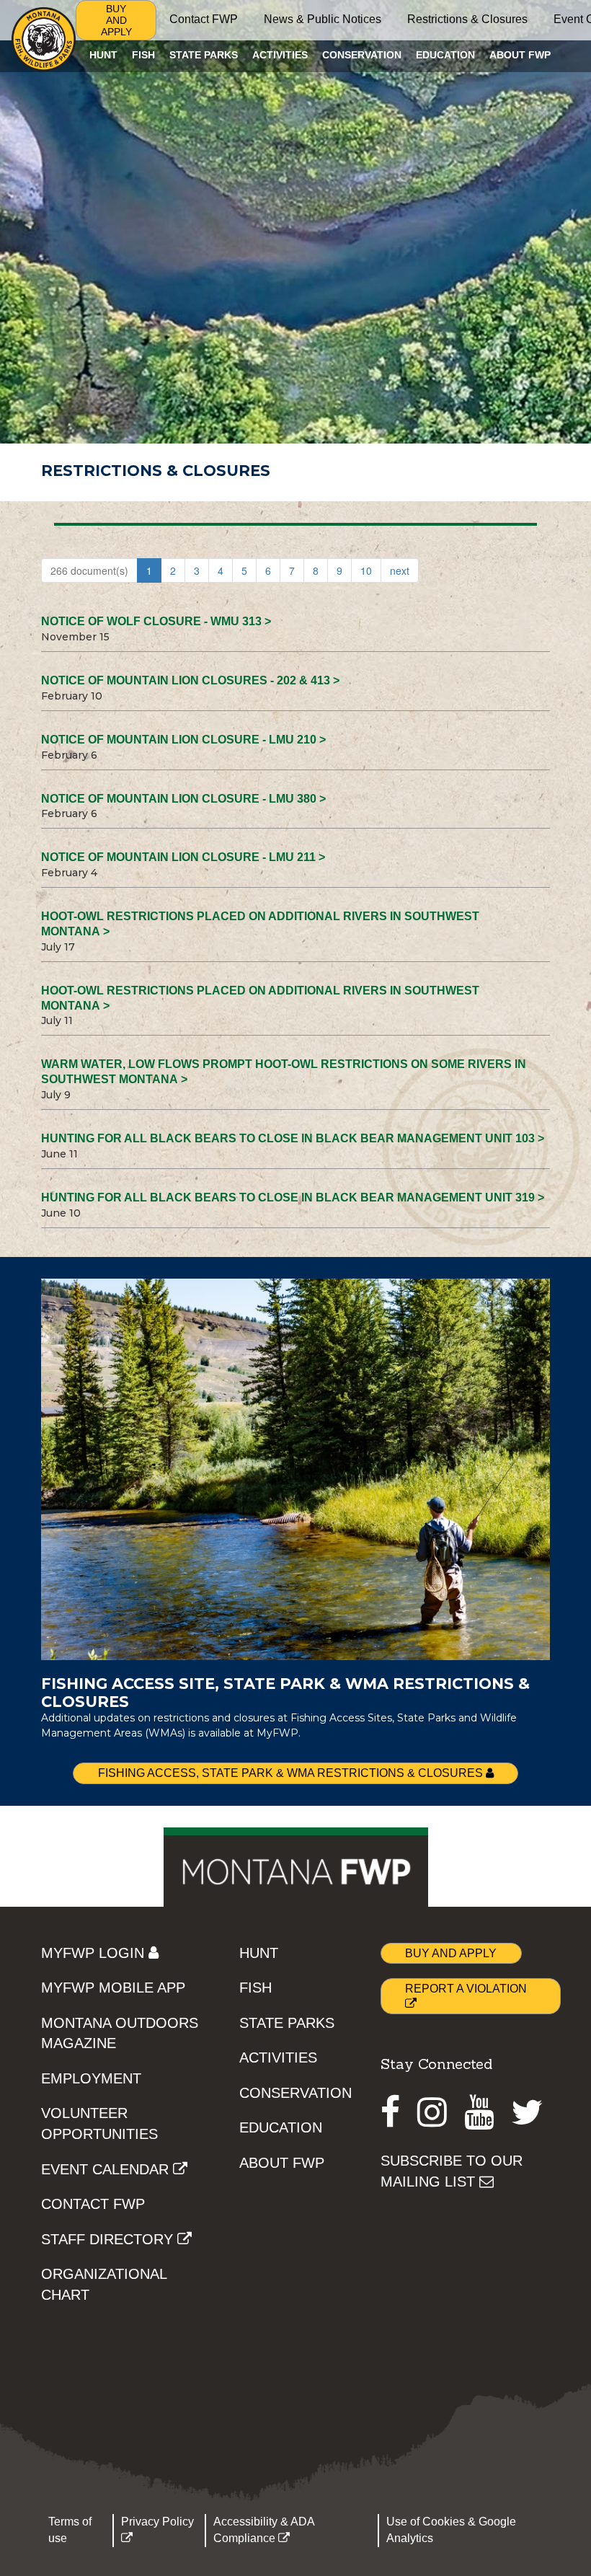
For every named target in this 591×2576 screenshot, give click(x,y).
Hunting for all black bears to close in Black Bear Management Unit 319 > (293, 1197)
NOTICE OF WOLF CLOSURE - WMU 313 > (156, 621)
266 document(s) (89, 570)
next (400, 570)
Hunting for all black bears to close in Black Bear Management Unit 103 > (293, 1138)
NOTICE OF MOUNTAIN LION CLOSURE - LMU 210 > (183, 740)
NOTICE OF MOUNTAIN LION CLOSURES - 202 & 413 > (190, 680)
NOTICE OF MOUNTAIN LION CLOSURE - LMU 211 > (183, 857)
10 (366, 570)
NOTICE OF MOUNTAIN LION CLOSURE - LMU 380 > (183, 799)
